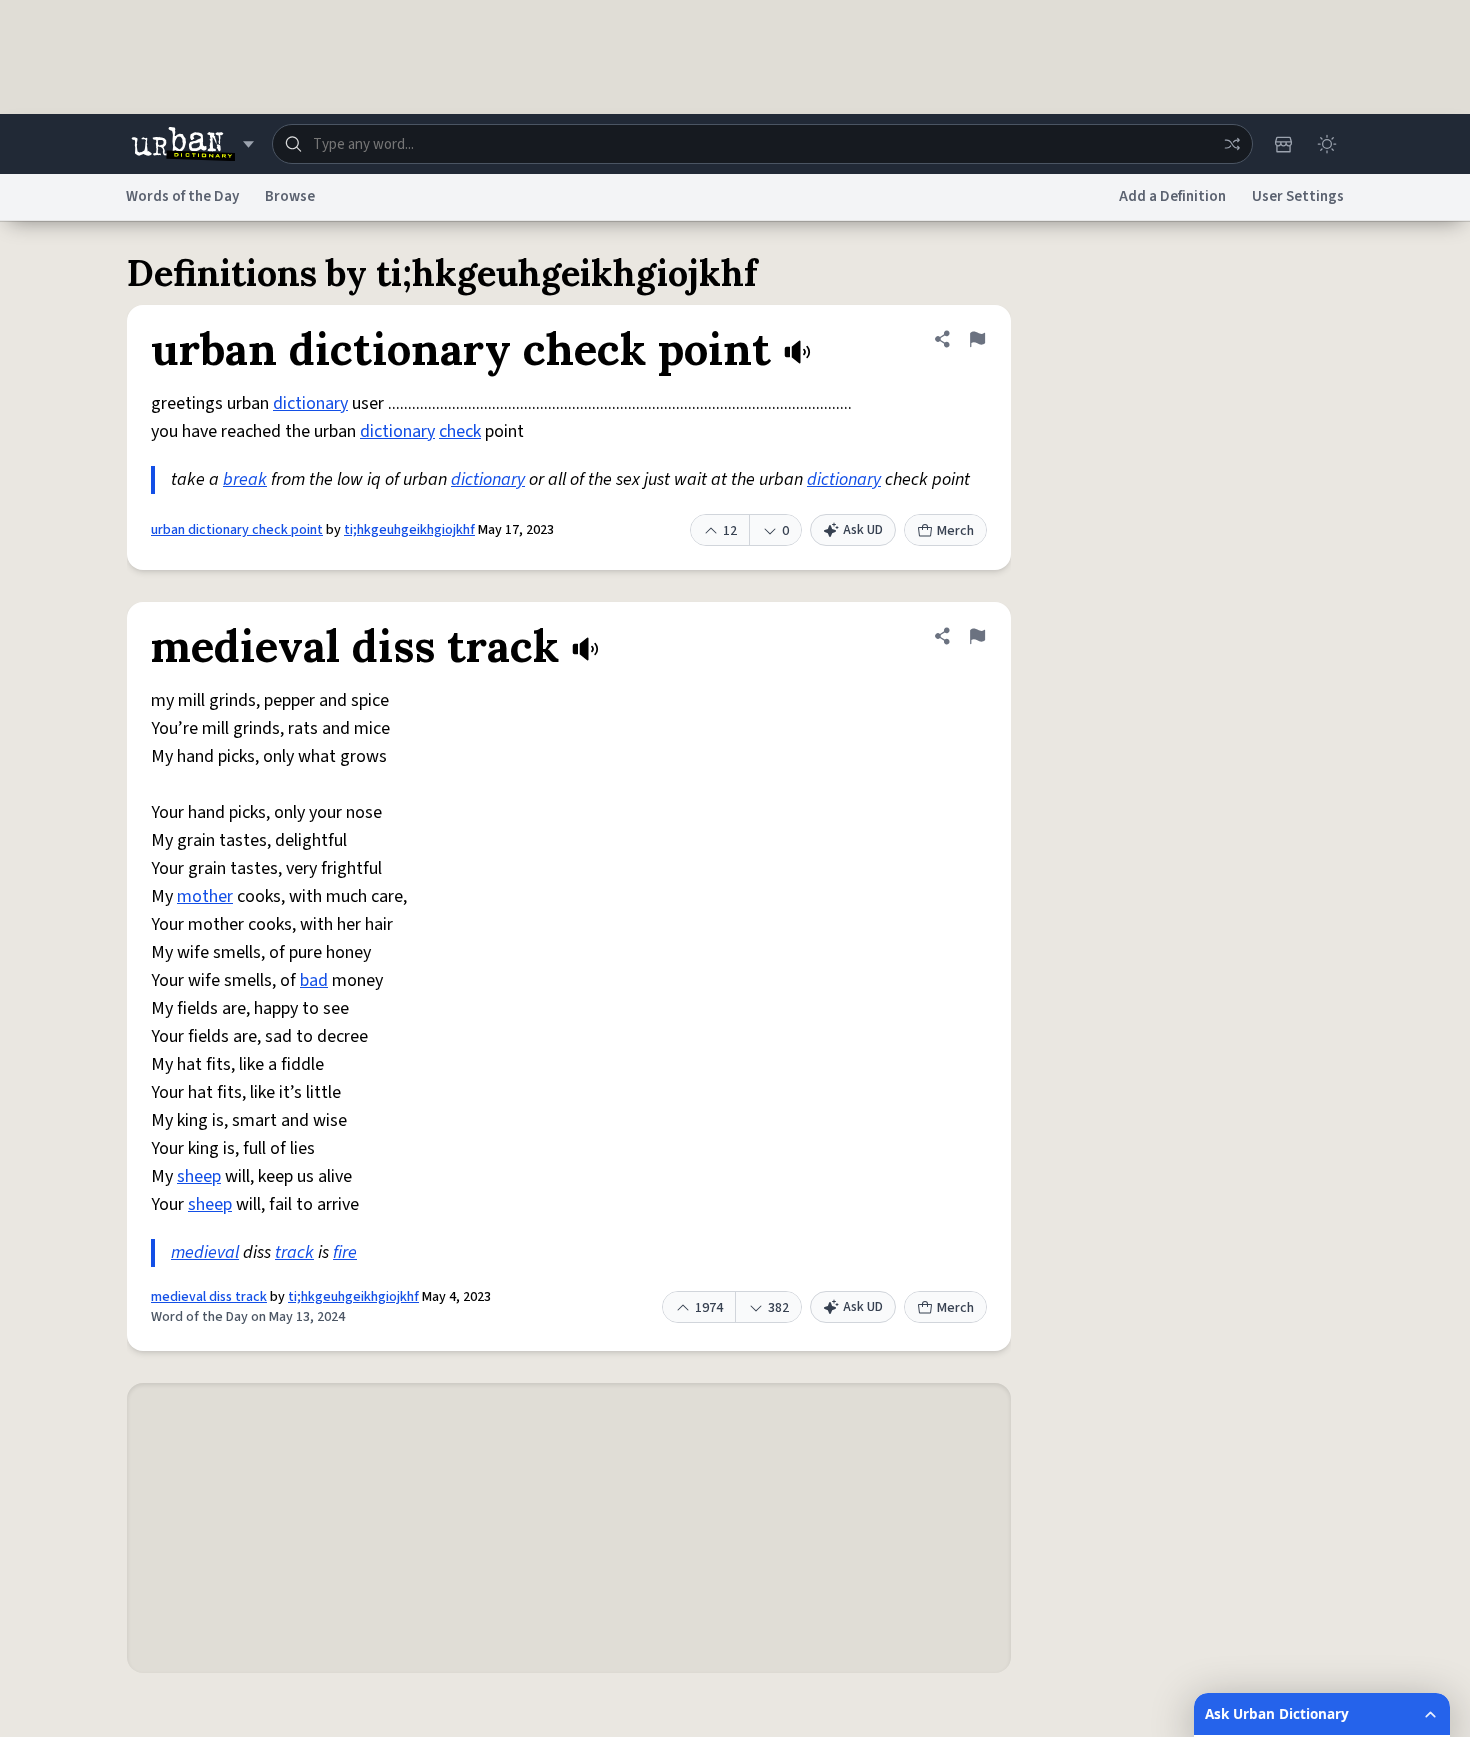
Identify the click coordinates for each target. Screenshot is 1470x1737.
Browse (290, 196)
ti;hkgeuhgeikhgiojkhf (409, 530)
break (245, 479)
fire (345, 1252)
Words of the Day (182, 196)
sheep (199, 1176)
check (460, 431)
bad (314, 980)
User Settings (1298, 196)
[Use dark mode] (1327, 144)
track (294, 1252)
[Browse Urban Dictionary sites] (192, 144)
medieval (205, 1252)
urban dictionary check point (237, 530)
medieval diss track (209, 1297)
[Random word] (1232, 144)
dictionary (310, 403)
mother (205, 896)
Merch (955, 531)
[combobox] (762, 144)
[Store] (1283, 144)
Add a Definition (1172, 196)
